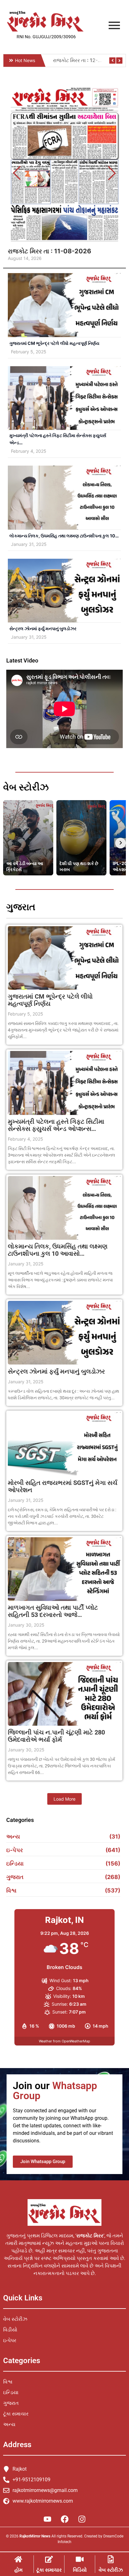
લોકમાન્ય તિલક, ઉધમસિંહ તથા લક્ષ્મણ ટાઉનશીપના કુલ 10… (64, 536)
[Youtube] (47, 2519)
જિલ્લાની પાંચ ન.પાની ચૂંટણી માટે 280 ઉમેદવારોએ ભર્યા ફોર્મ (56, 1736)
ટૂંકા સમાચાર (49, 2570)
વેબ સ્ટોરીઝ (111, 2570)
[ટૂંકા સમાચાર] (49, 2560)
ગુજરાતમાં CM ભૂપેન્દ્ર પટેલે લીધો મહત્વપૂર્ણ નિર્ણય (54, 343)
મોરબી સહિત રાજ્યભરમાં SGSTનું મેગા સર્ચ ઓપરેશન (63, 1486)
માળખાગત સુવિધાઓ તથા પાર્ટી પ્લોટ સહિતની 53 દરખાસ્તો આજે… (53, 1611)
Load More (64, 1799)
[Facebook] (64, 2519)
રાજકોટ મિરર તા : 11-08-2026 (49, 251)
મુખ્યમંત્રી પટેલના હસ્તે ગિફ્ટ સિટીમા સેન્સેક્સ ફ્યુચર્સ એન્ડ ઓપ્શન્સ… (56, 1125)
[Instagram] (82, 2519)
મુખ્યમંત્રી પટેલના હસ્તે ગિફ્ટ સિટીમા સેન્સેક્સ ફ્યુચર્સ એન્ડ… (58, 439)
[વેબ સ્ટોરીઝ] (111, 2560)
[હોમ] (18, 2560)
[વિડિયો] (80, 2560)
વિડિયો (80, 2570)
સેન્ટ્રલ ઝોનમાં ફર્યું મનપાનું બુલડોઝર (43, 628)
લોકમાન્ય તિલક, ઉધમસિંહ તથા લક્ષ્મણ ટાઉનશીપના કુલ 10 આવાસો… (58, 1250)
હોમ (18, 2570)
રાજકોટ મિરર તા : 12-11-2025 (85, 60)
